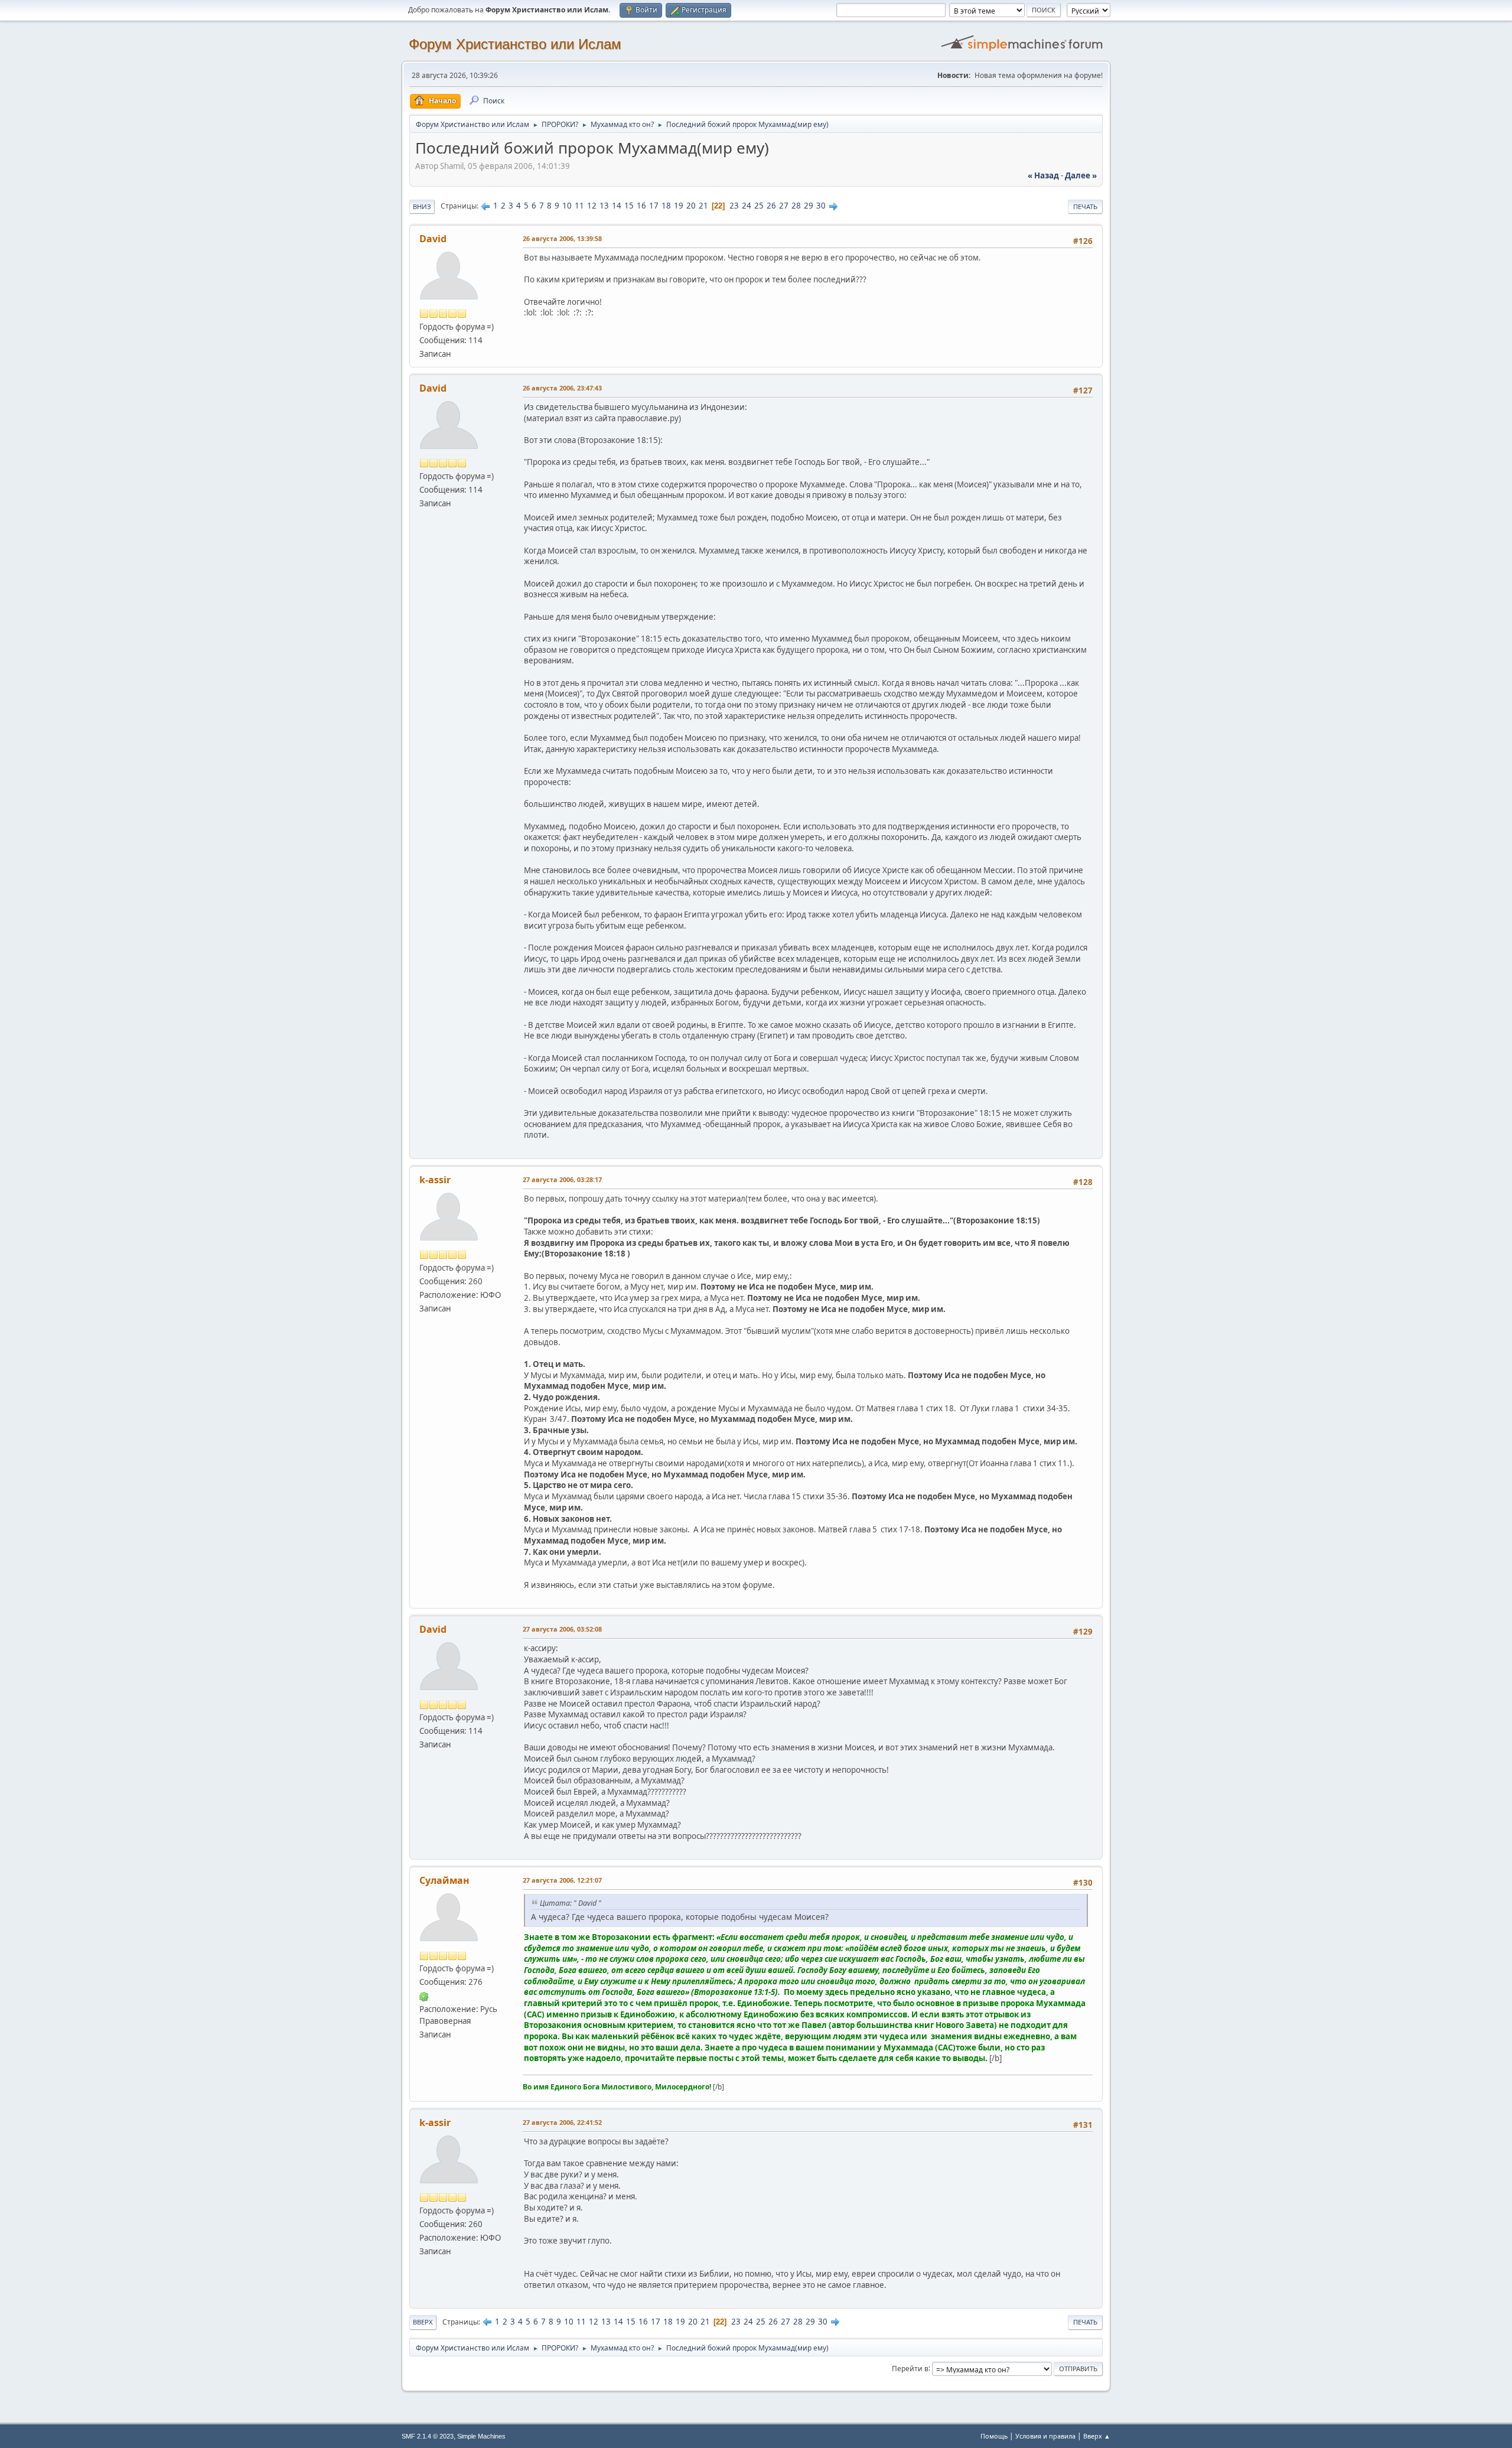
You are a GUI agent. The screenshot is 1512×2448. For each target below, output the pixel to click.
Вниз (422, 206)
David (433, 239)
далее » (1081, 175)
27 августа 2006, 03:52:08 (562, 1629)
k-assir (435, 1180)
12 (592, 206)
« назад (1043, 175)
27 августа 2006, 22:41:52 (562, 2122)
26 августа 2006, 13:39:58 (562, 238)
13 (604, 206)
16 (641, 206)
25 (759, 206)
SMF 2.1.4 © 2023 (428, 2436)
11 (579, 206)
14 (617, 206)
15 (629, 206)
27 (784, 206)
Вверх (423, 2322)
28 (796, 206)
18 (666, 206)
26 (771, 206)
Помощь (994, 2436)
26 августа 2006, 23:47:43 (562, 388)
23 (734, 206)
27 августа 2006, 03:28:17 (562, 1179)
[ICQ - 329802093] (424, 1995)
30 (821, 206)
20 (691, 206)
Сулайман (444, 1880)
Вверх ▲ (1097, 2436)
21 (703, 206)
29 (809, 206)
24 (747, 206)
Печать (1085, 206)
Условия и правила (1045, 2436)
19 (679, 206)
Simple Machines (481, 2436)
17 (654, 206)
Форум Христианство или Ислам (515, 44)
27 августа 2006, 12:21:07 (562, 1880)
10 (567, 206)
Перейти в (910, 2368)
